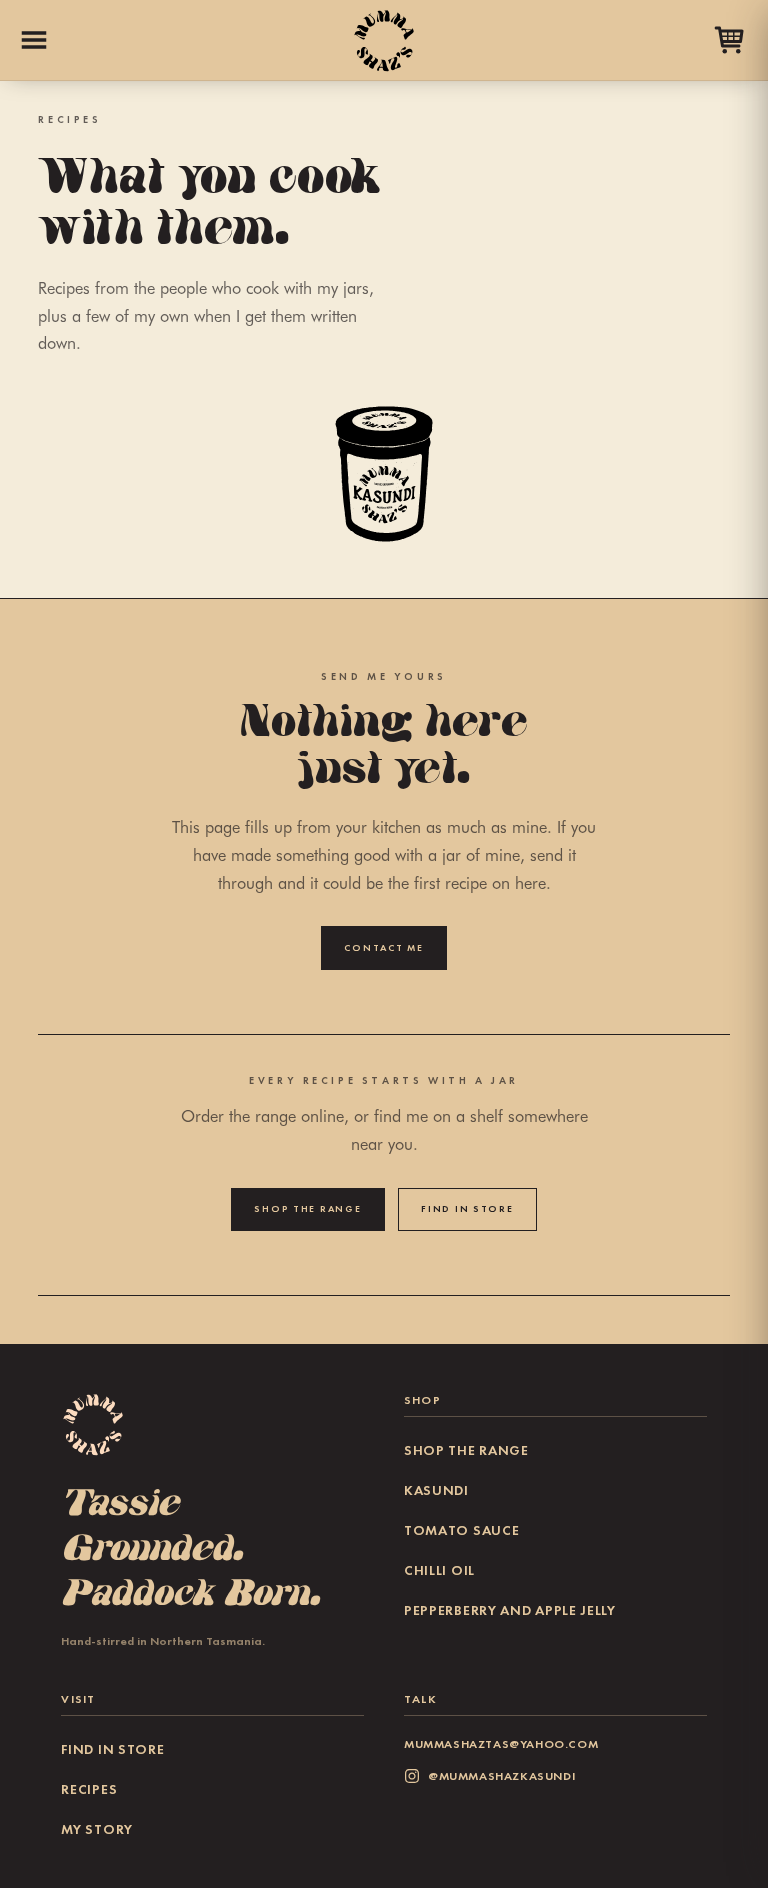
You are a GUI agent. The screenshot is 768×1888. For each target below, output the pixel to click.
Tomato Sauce (461, 1530)
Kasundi (436, 1490)
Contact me (383, 948)
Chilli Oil (439, 1570)
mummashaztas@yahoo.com (501, 1743)
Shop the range (307, 1209)
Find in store (467, 1209)
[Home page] (384, 40)
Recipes (89, 1789)
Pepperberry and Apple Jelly (510, 1610)
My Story (97, 1829)
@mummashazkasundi (501, 1775)
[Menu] (34, 40)
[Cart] (730, 40)
